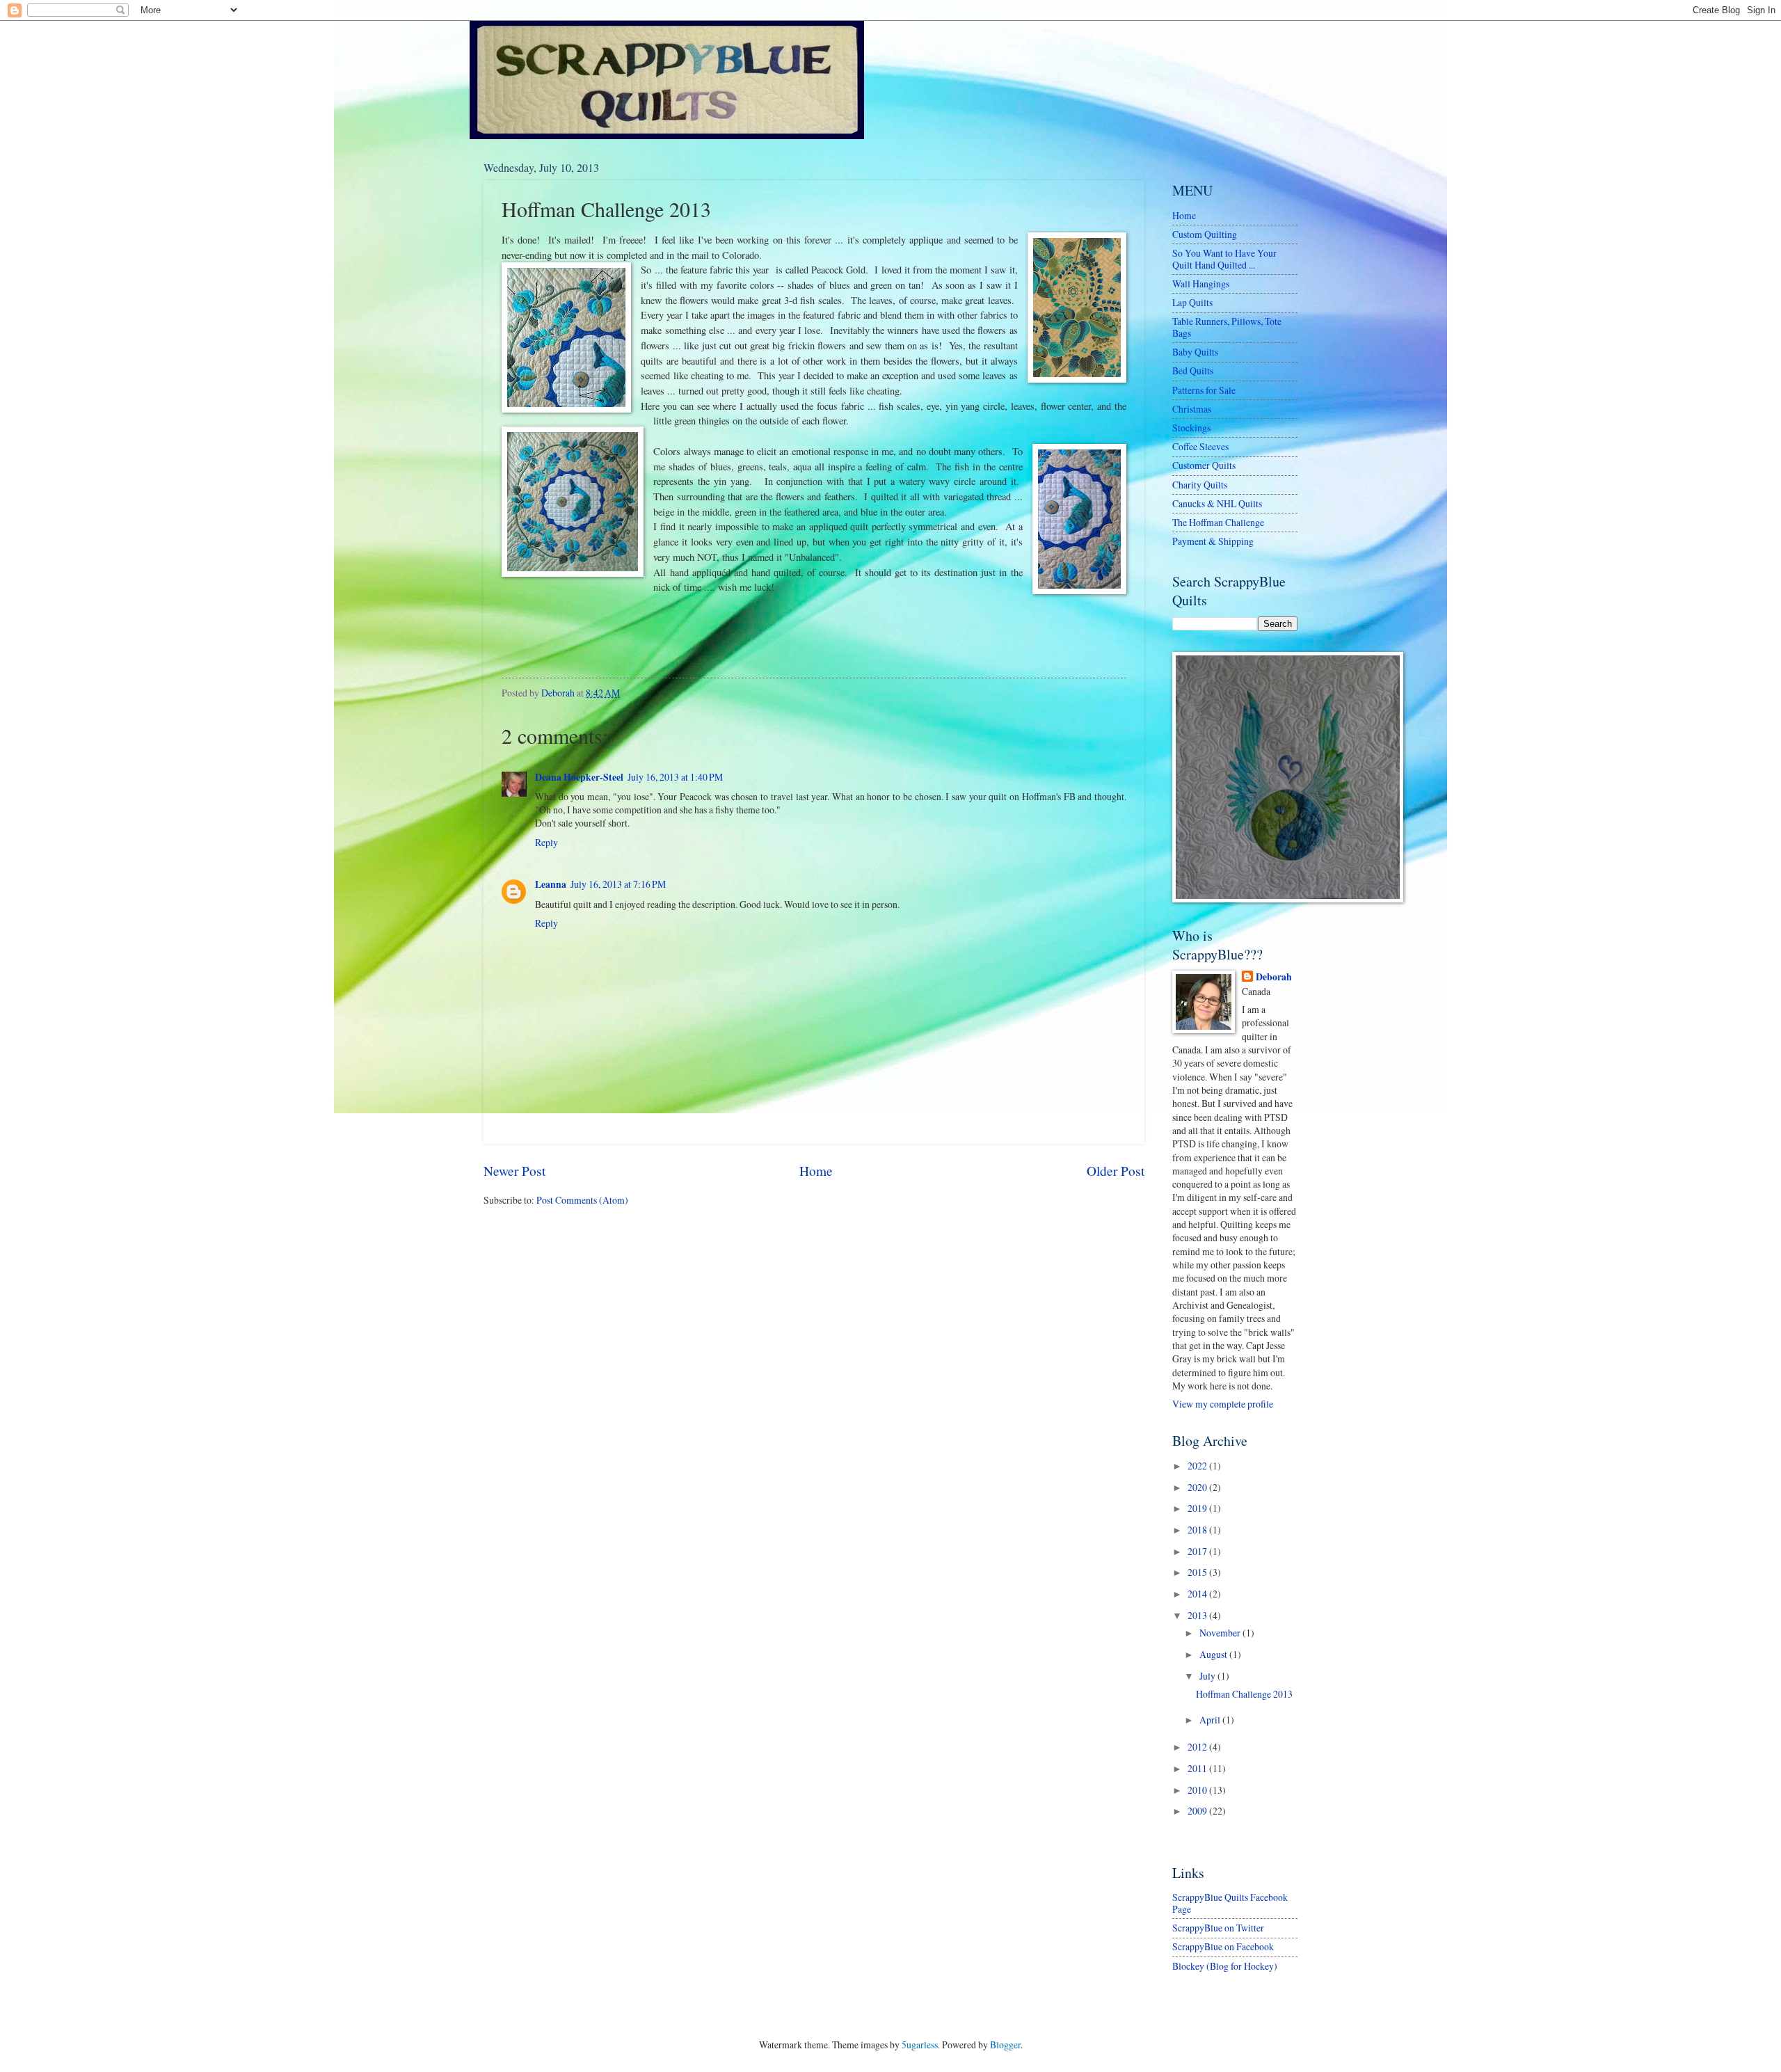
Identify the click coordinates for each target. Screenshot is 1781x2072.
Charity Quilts (1200, 485)
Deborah (1274, 977)
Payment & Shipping (1213, 541)
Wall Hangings (1201, 284)
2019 (1198, 1508)
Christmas (1192, 409)
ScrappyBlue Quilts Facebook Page (1230, 1903)
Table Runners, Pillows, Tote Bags (1227, 327)
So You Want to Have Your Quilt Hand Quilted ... (1224, 259)
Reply (546, 842)
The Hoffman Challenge (1218, 522)
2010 (1198, 1790)
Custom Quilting (1205, 234)
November (1221, 1633)
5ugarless (920, 2045)
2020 (1198, 1487)
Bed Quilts (1193, 370)
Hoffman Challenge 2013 (1244, 1694)
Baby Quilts (1195, 352)
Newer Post (514, 1171)
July (1208, 1676)
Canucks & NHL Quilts (1217, 503)
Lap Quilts (1192, 302)
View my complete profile (1223, 1404)
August (1214, 1654)
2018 (1198, 1530)
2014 (1198, 1594)
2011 (1198, 1768)
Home (816, 1171)
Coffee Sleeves (1200, 446)
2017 (1198, 1551)
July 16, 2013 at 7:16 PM (618, 884)
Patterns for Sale (1204, 390)
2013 (1198, 1615)
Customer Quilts (1204, 465)
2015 (1198, 1572)
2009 (1198, 1811)
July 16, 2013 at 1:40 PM (675, 777)
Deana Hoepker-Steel (579, 777)
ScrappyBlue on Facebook (1223, 1946)
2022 (1198, 1466)
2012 (1198, 1747)
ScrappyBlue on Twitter (1218, 1928)
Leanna (551, 884)
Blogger (1005, 2045)
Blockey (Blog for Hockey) (1225, 1966)
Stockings (1191, 428)
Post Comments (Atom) (582, 1200)
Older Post (1116, 1171)
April (1211, 1720)
